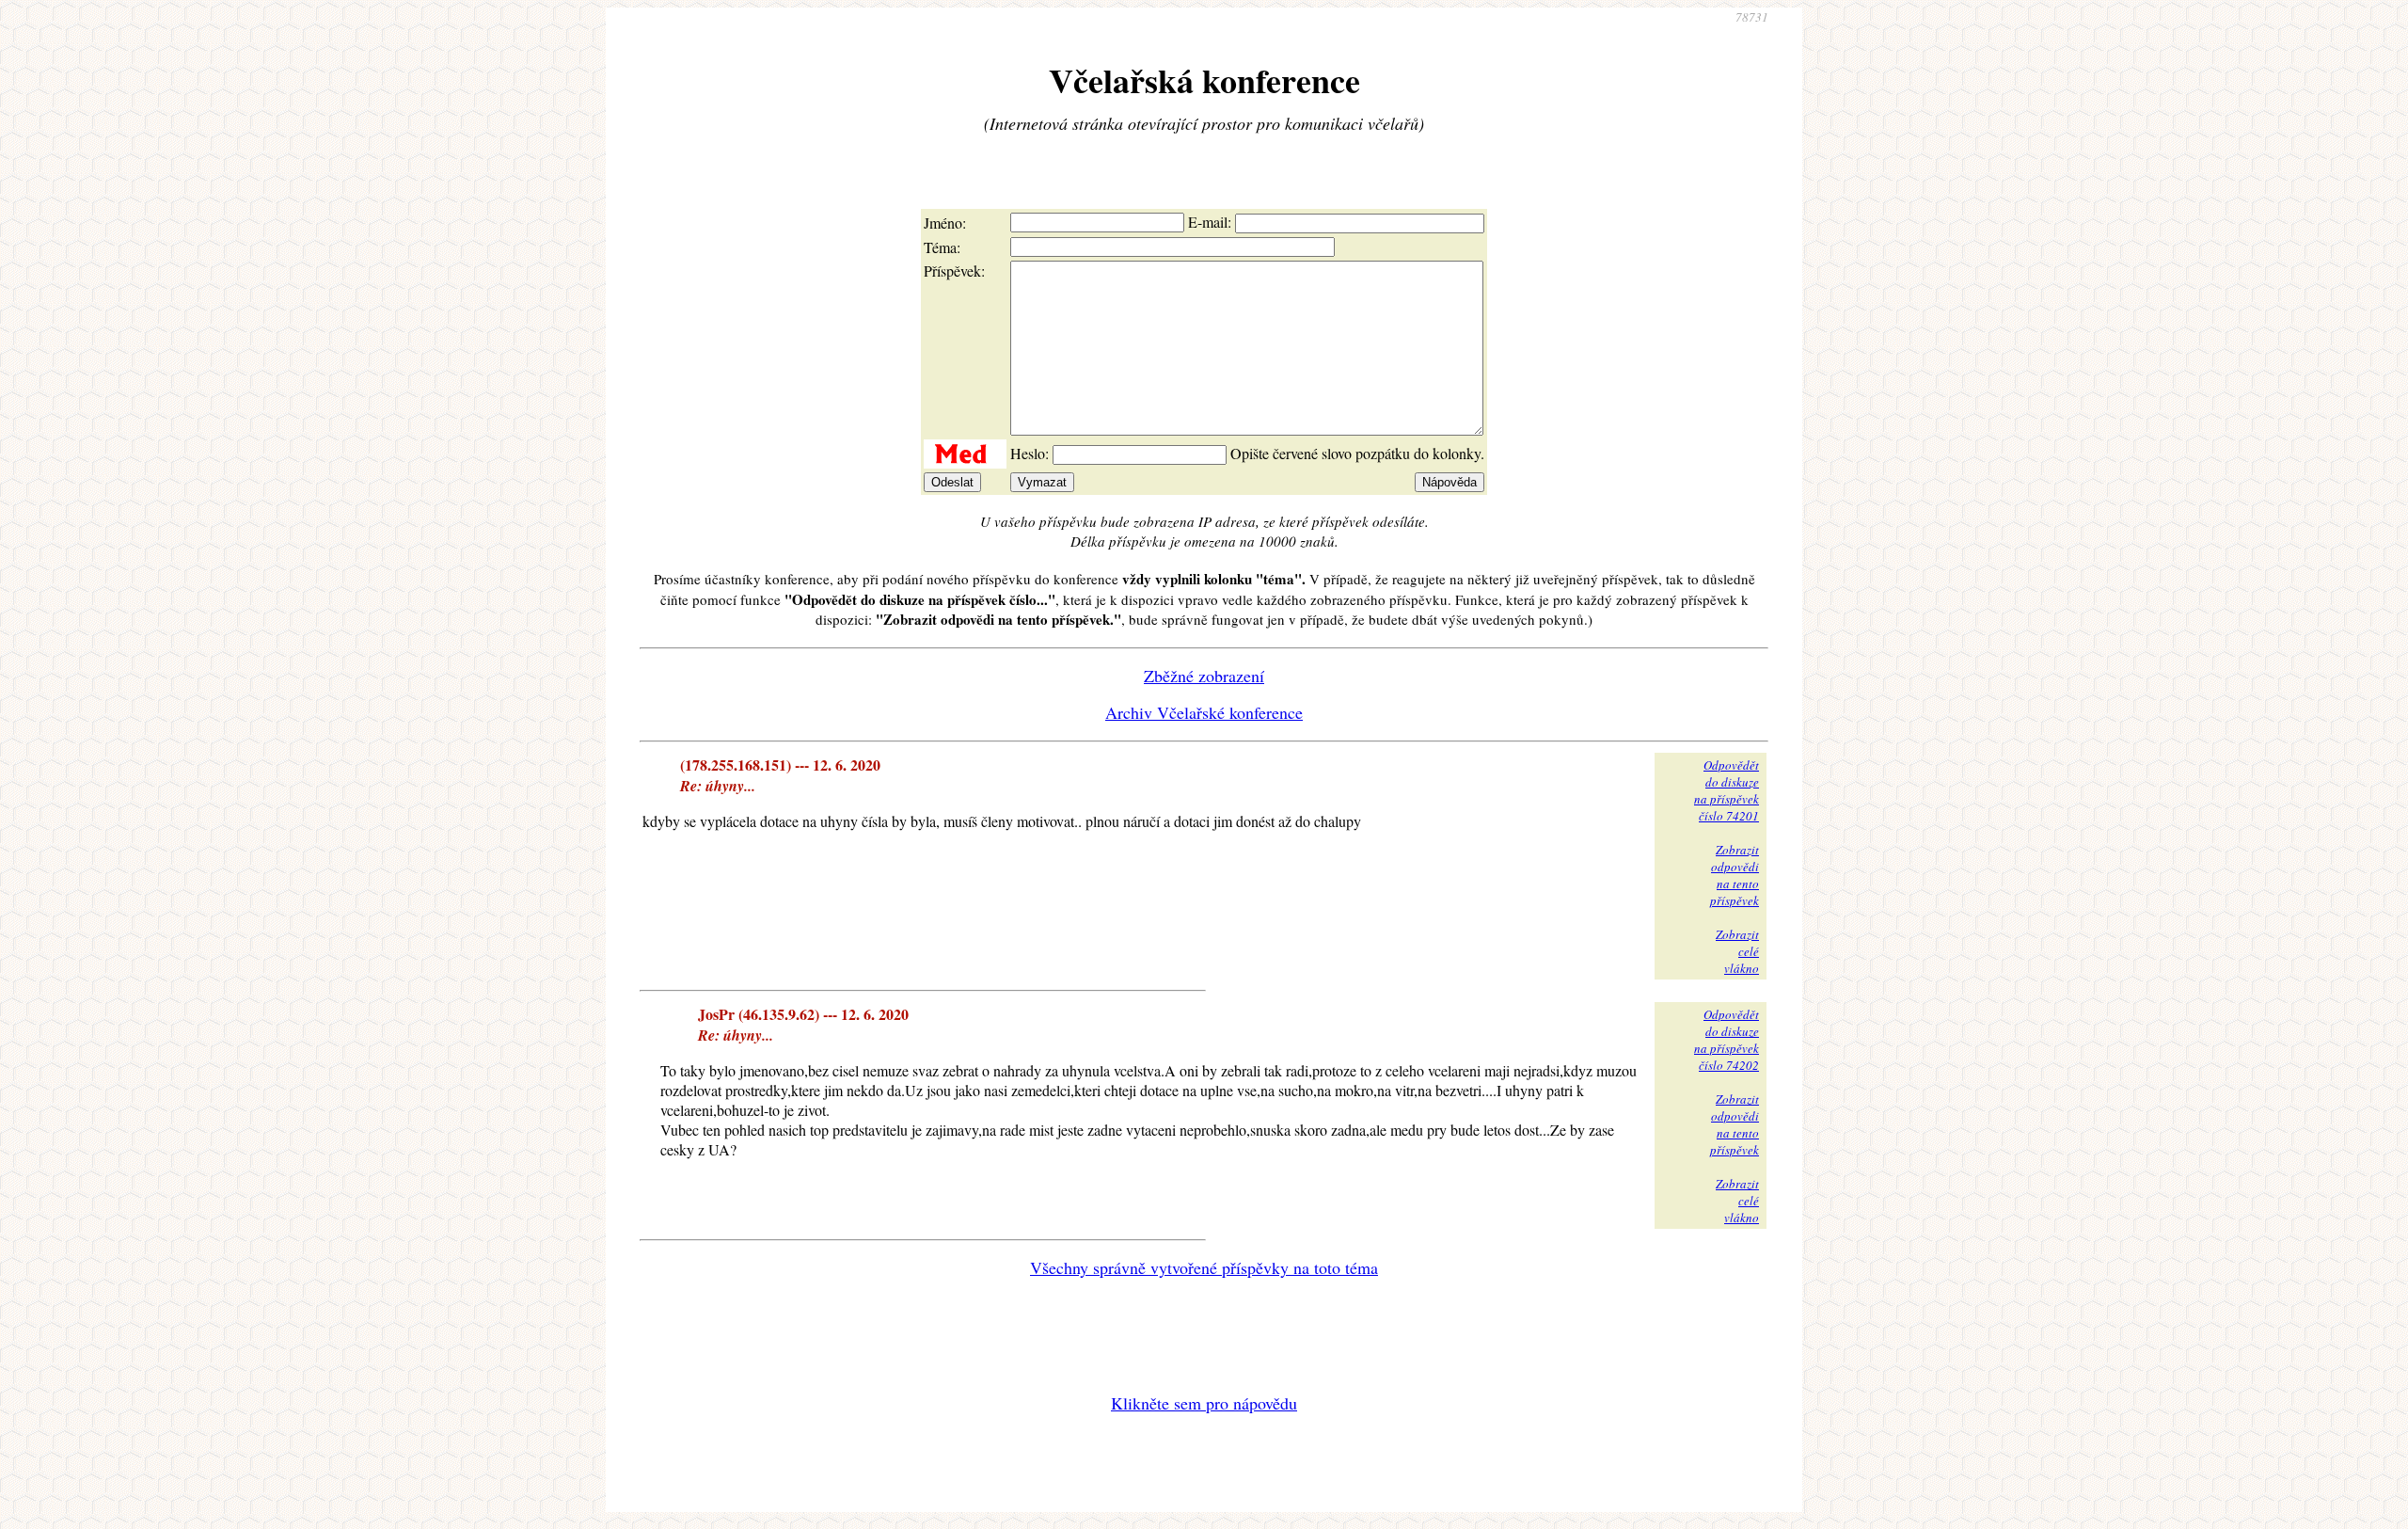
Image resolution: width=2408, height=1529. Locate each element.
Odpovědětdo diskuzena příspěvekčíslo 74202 (1727, 1040)
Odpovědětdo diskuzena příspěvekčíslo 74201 (1727, 790)
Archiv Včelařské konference (1204, 712)
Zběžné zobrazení (1204, 676)
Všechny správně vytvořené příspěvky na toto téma (1204, 1267)
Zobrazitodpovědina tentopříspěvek (1735, 875)
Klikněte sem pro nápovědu (1204, 1403)
